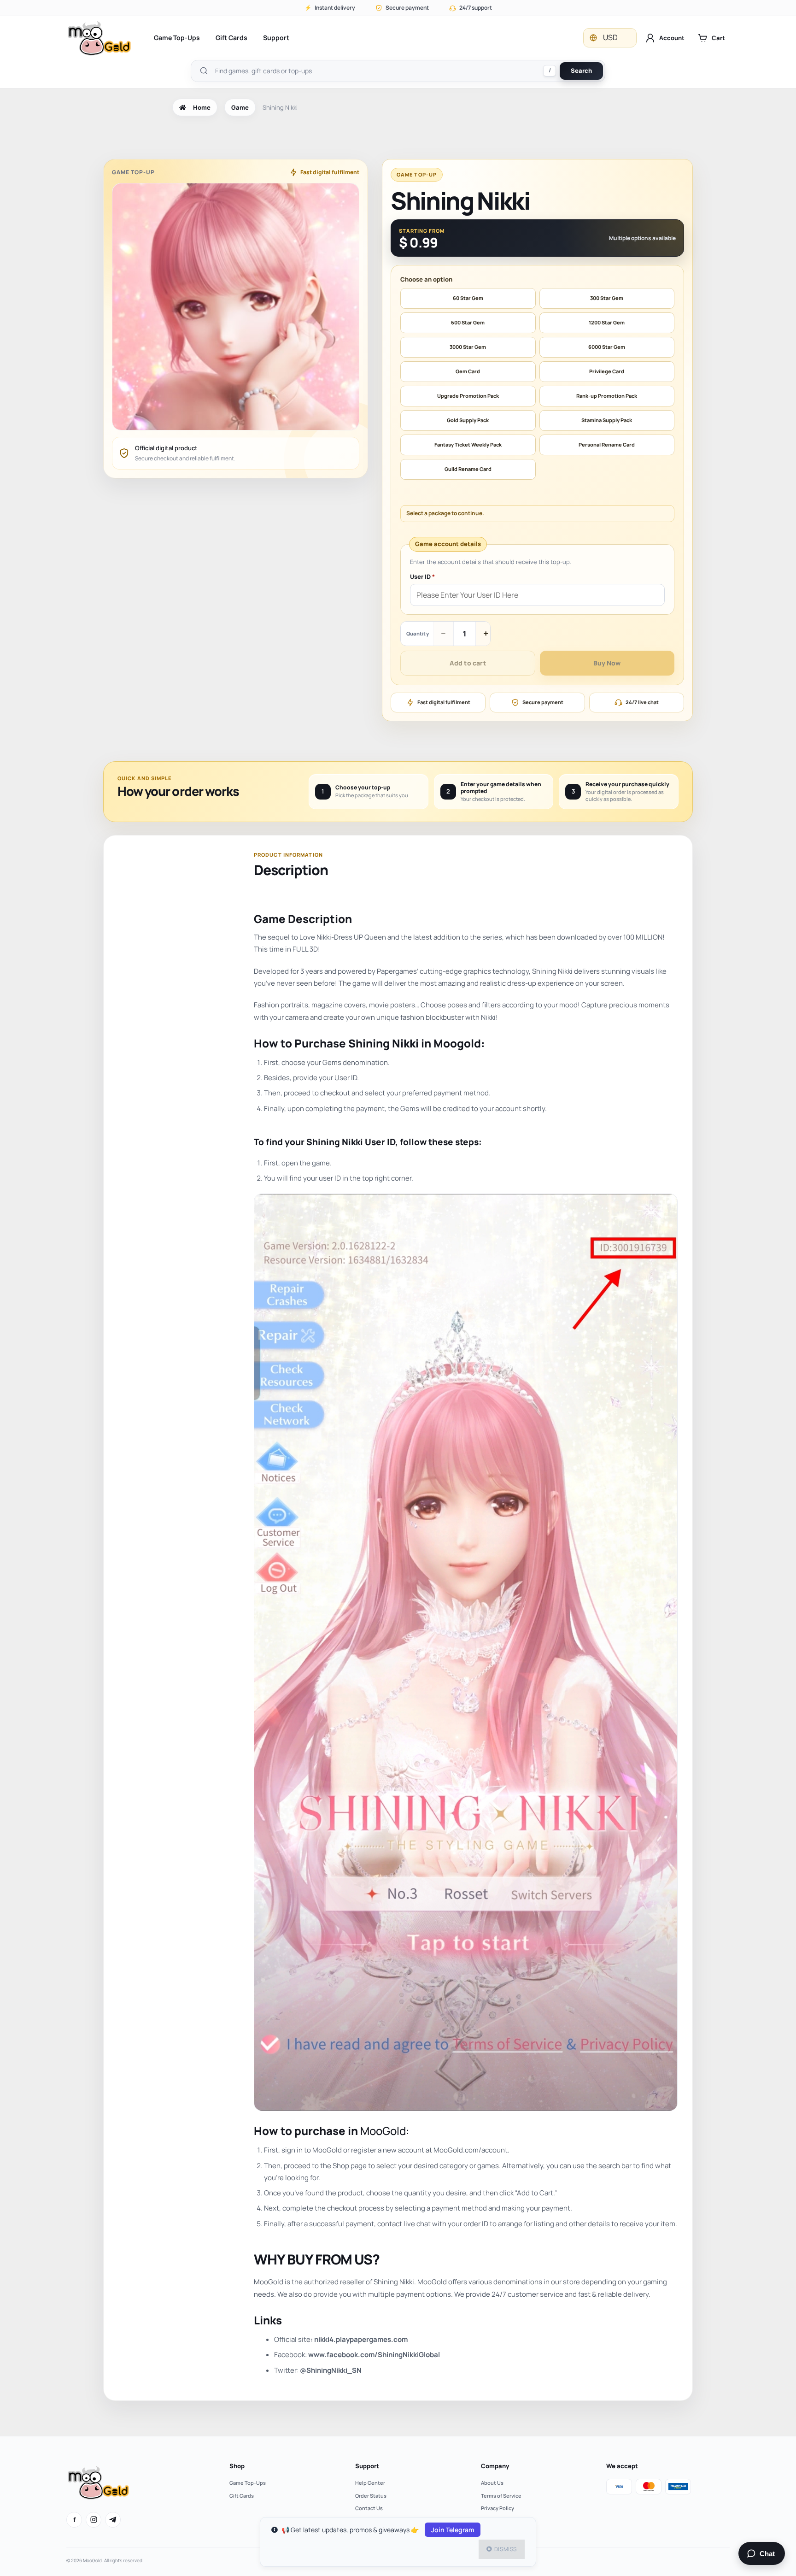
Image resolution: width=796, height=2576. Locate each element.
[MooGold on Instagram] (94, 2520)
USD (610, 37)
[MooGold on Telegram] (113, 2520)
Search (581, 71)
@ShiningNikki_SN (331, 2370)
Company (495, 2466)
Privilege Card (607, 371)
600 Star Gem (468, 322)
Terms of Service (501, 2496)
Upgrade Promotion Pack (468, 396)
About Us (492, 2483)
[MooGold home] (99, 38)
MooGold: (385, 2131)
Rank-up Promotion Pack (607, 396)
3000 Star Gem (468, 347)
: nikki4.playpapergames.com (359, 2339)
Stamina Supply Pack (607, 420)
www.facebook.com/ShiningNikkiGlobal (374, 2355)
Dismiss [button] (506, 2549)
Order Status (371, 2496)
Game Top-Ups (177, 38)
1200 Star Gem (607, 322)
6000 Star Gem (607, 347)
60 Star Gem (468, 298)
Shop (237, 2466)
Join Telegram (453, 2530)
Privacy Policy (497, 2508)
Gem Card (468, 371)
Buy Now (607, 663)
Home (202, 107)
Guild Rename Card (468, 469)
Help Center (370, 2483)
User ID (422, 577)
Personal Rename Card (607, 444)
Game (240, 107)
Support (276, 38)
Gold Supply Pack (468, 420)
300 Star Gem (607, 298)
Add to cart (468, 663)
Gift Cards (231, 38)
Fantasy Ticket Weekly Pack (468, 444)
